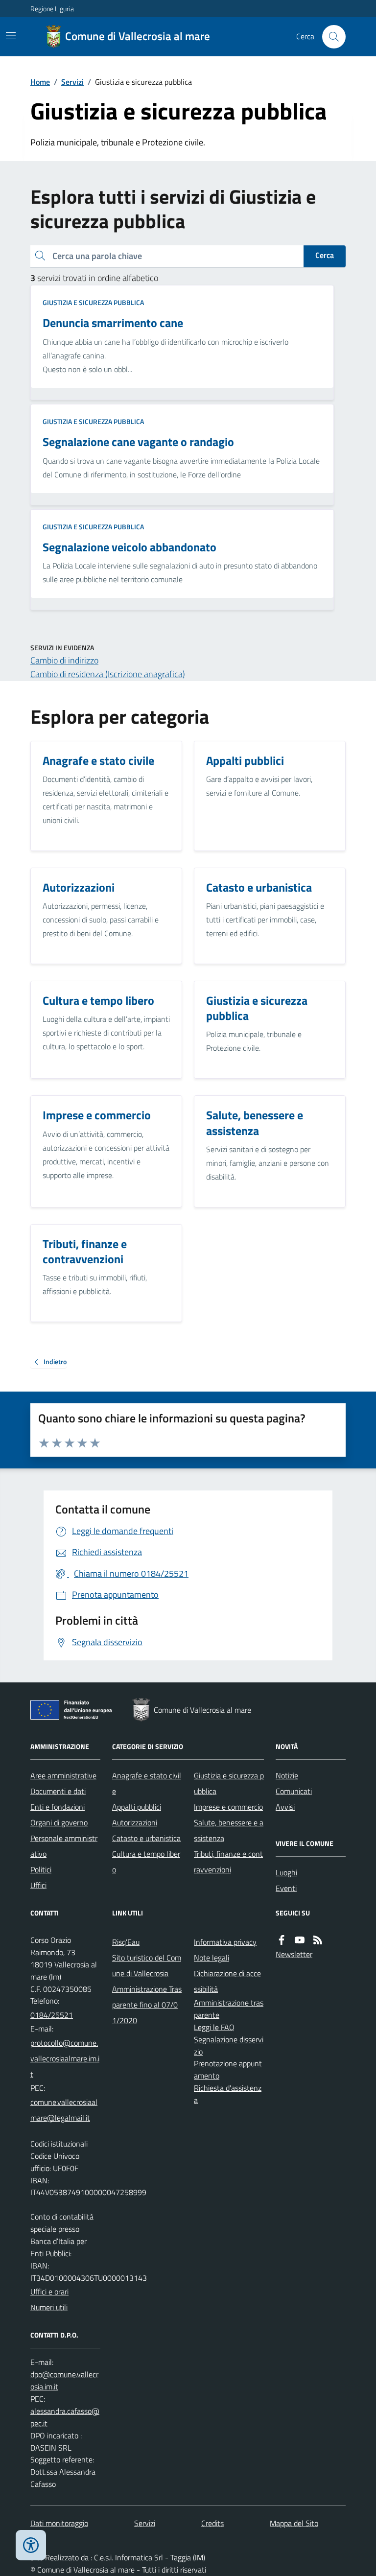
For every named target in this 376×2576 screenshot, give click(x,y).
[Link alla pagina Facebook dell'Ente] (282, 1940)
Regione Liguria (52, 9)
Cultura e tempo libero (146, 1862)
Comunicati (294, 1791)
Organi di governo (59, 1822)
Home (40, 82)
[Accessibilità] (31, 2545)
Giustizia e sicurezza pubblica (93, 302)
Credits (212, 2523)
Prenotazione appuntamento (228, 2069)
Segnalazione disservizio (229, 2045)
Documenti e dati (58, 1791)
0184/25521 (52, 2015)
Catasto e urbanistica (146, 1838)
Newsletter (294, 1954)
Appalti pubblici (137, 1807)
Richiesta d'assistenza (228, 2094)
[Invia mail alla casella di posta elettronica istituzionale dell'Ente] (65, 2058)
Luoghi (286, 1872)
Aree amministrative (63, 1775)
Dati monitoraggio (59, 2523)
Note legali (211, 1958)
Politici (41, 1869)
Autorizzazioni (135, 1822)
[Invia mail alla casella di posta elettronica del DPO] (65, 2381)
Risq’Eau (126, 1942)
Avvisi (285, 1807)
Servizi (72, 82)
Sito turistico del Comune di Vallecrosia (147, 1965)
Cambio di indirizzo (64, 660)
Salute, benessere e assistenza (229, 1830)
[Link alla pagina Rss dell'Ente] (318, 1940)
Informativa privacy (225, 1942)
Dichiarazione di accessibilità (227, 1981)
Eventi (286, 1888)
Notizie (287, 1775)
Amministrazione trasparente (229, 2009)
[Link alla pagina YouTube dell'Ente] (300, 1940)
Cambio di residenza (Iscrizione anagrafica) (108, 674)
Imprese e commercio (228, 1807)
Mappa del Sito (294, 2523)
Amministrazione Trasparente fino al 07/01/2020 (147, 2005)
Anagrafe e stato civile (147, 1783)
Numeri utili (49, 2307)
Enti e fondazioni (58, 1807)
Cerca (325, 255)
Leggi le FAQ (214, 2027)
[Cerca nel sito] (330, 37)
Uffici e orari (49, 2292)
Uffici (38, 1885)
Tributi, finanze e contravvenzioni (228, 1862)
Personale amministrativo (64, 1846)
